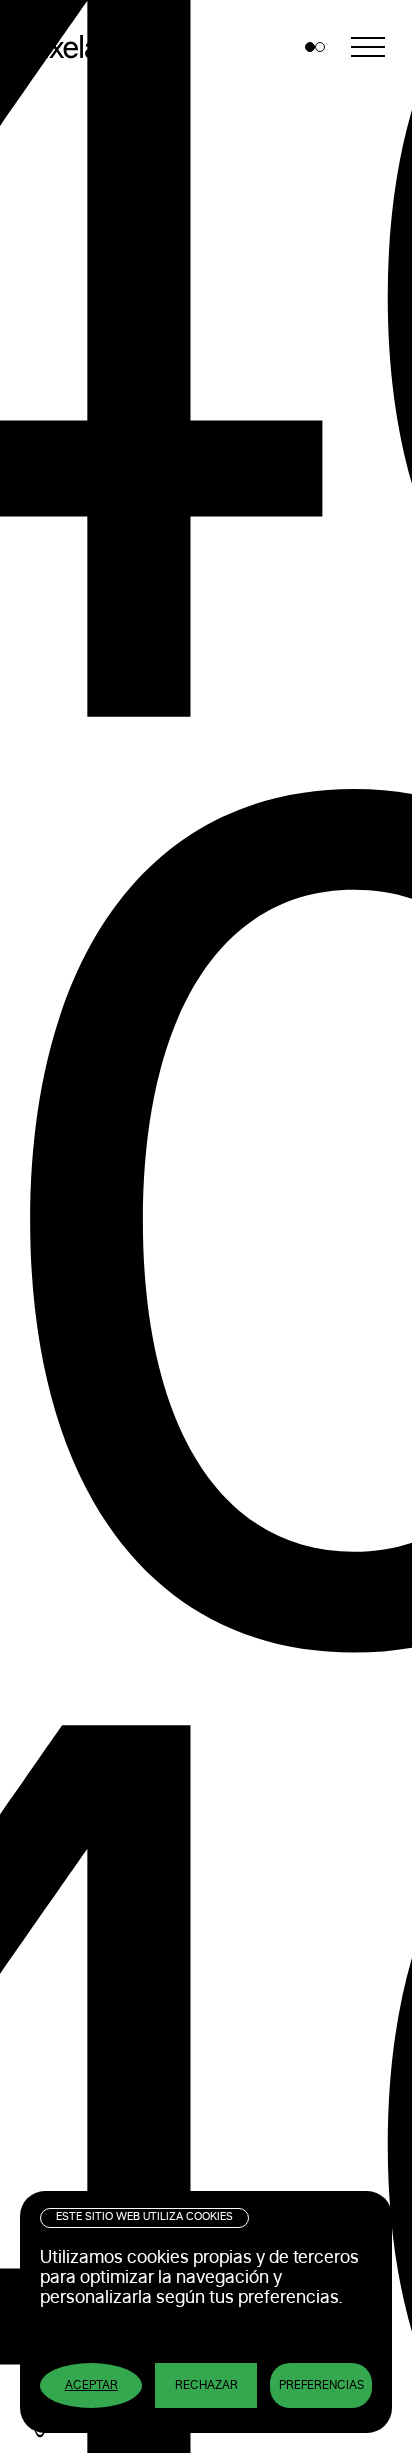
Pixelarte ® (90, 47)
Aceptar (91, 2385)
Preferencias (321, 2385)
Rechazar (206, 2385)
